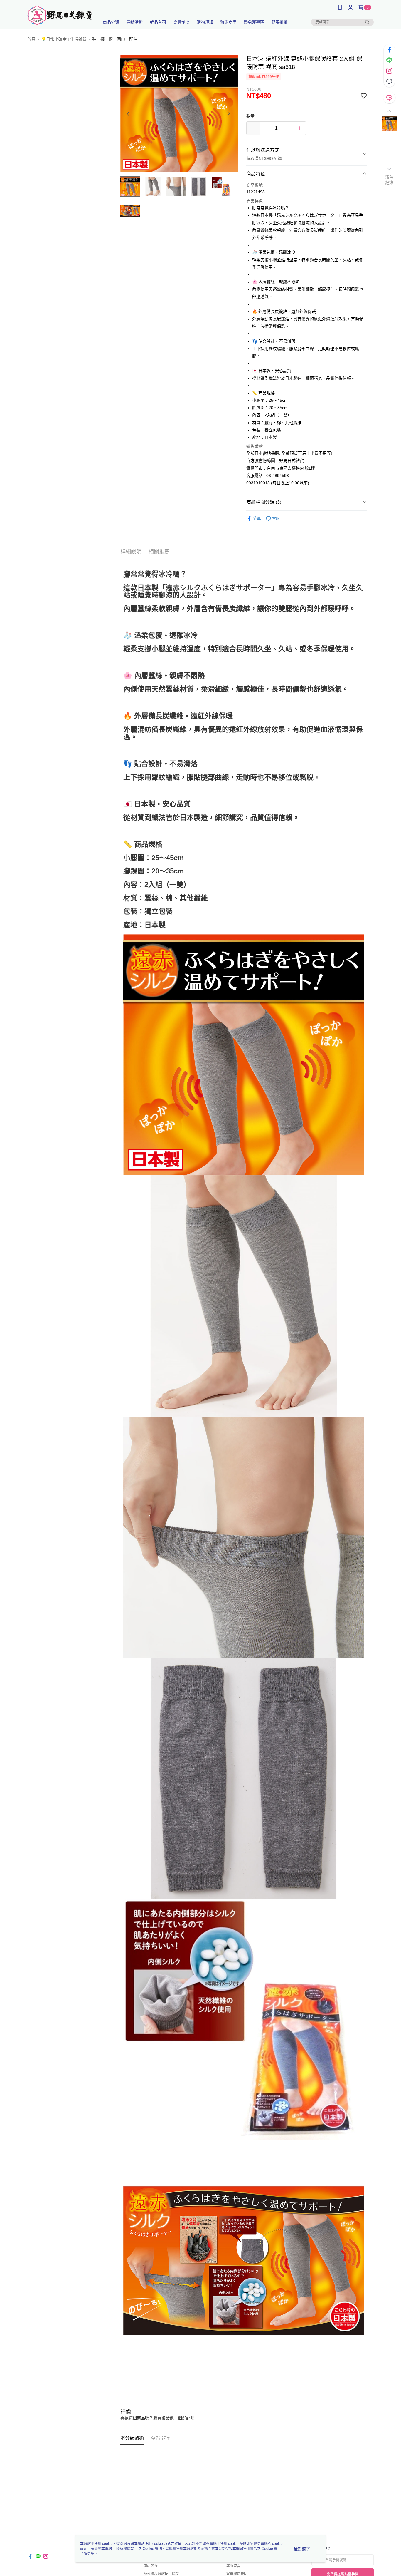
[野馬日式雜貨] (60, 15)
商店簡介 (151, 2566)
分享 (257, 518)
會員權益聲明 (237, 2574)
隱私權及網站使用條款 (161, 2574)
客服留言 (233, 2566)
